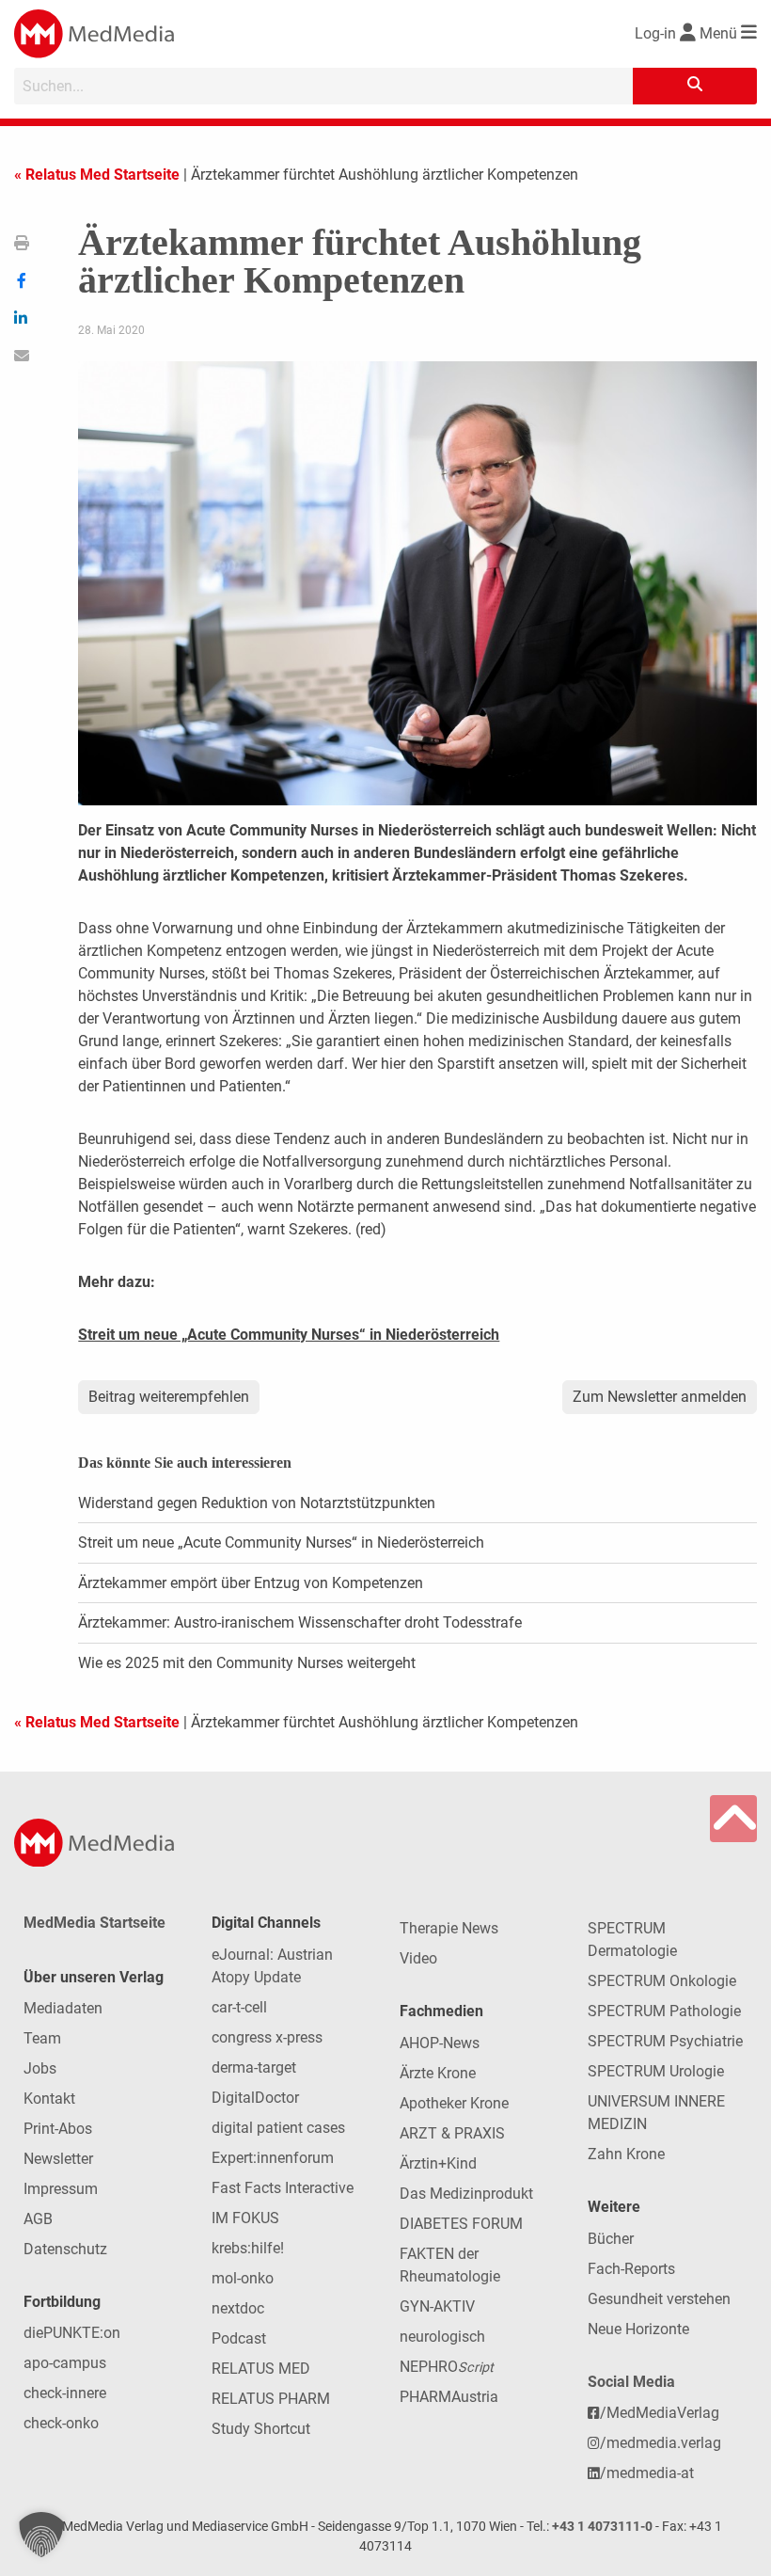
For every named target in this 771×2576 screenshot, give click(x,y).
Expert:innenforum (273, 2158)
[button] (41, 2535)
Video (418, 1958)
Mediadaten (63, 2008)
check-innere (65, 2393)
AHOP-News (440, 2043)
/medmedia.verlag (661, 2443)
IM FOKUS (245, 2218)
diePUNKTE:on (72, 2333)
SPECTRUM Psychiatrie (665, 2041)
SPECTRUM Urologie (656, 2071)
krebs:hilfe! (248, 2248)
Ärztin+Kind (438, 2163)
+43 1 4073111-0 (602, 2527)
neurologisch (442, 2337)
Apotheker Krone (454, 2103)
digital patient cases (278, 2128)
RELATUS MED (261, 2369)
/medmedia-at (647, 2473)
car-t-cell (239, 2007)
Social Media (631, 2382)
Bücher (611, 2239)
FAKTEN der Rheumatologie (450, 2265)
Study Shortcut (261, 2429)
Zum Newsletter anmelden (660, 1397)
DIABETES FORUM (461, 2224)
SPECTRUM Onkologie (662, 1981)
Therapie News (449, 1928)
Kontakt (49, 2099)
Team (42, 2038)
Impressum (61, 2189)
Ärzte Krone (438, 2073)
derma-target (254, 2067)
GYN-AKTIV (437, 2306)
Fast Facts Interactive (283, 2188)
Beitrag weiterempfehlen (169, 1397)
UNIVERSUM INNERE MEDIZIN (656, 2113)
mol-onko (243, 2278)
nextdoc (238, 2308)
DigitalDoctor (255, 2098)
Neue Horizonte (638, 2329)
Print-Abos (58, 2129)
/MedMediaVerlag (660, 2413)
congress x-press (267, 2037)
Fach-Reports (631, 2269)
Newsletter (58, 2159)
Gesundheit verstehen (659, 2299)
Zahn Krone (626, 2154)
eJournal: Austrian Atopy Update (272, 1966)
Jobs (40, 2068)
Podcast (239, 2338)
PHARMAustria (449, 2397)
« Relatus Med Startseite (97, 175)
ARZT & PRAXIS (452, 2133)
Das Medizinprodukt (466, 2194)
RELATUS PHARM (271, 2399)
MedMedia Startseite (94, 1923)
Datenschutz (65, 2249)
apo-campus (65, 2363)
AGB (38, 2219)
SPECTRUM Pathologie (664, 2011)
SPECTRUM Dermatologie (632, 1940)
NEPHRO (447, 2367)
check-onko (61, 2423)
